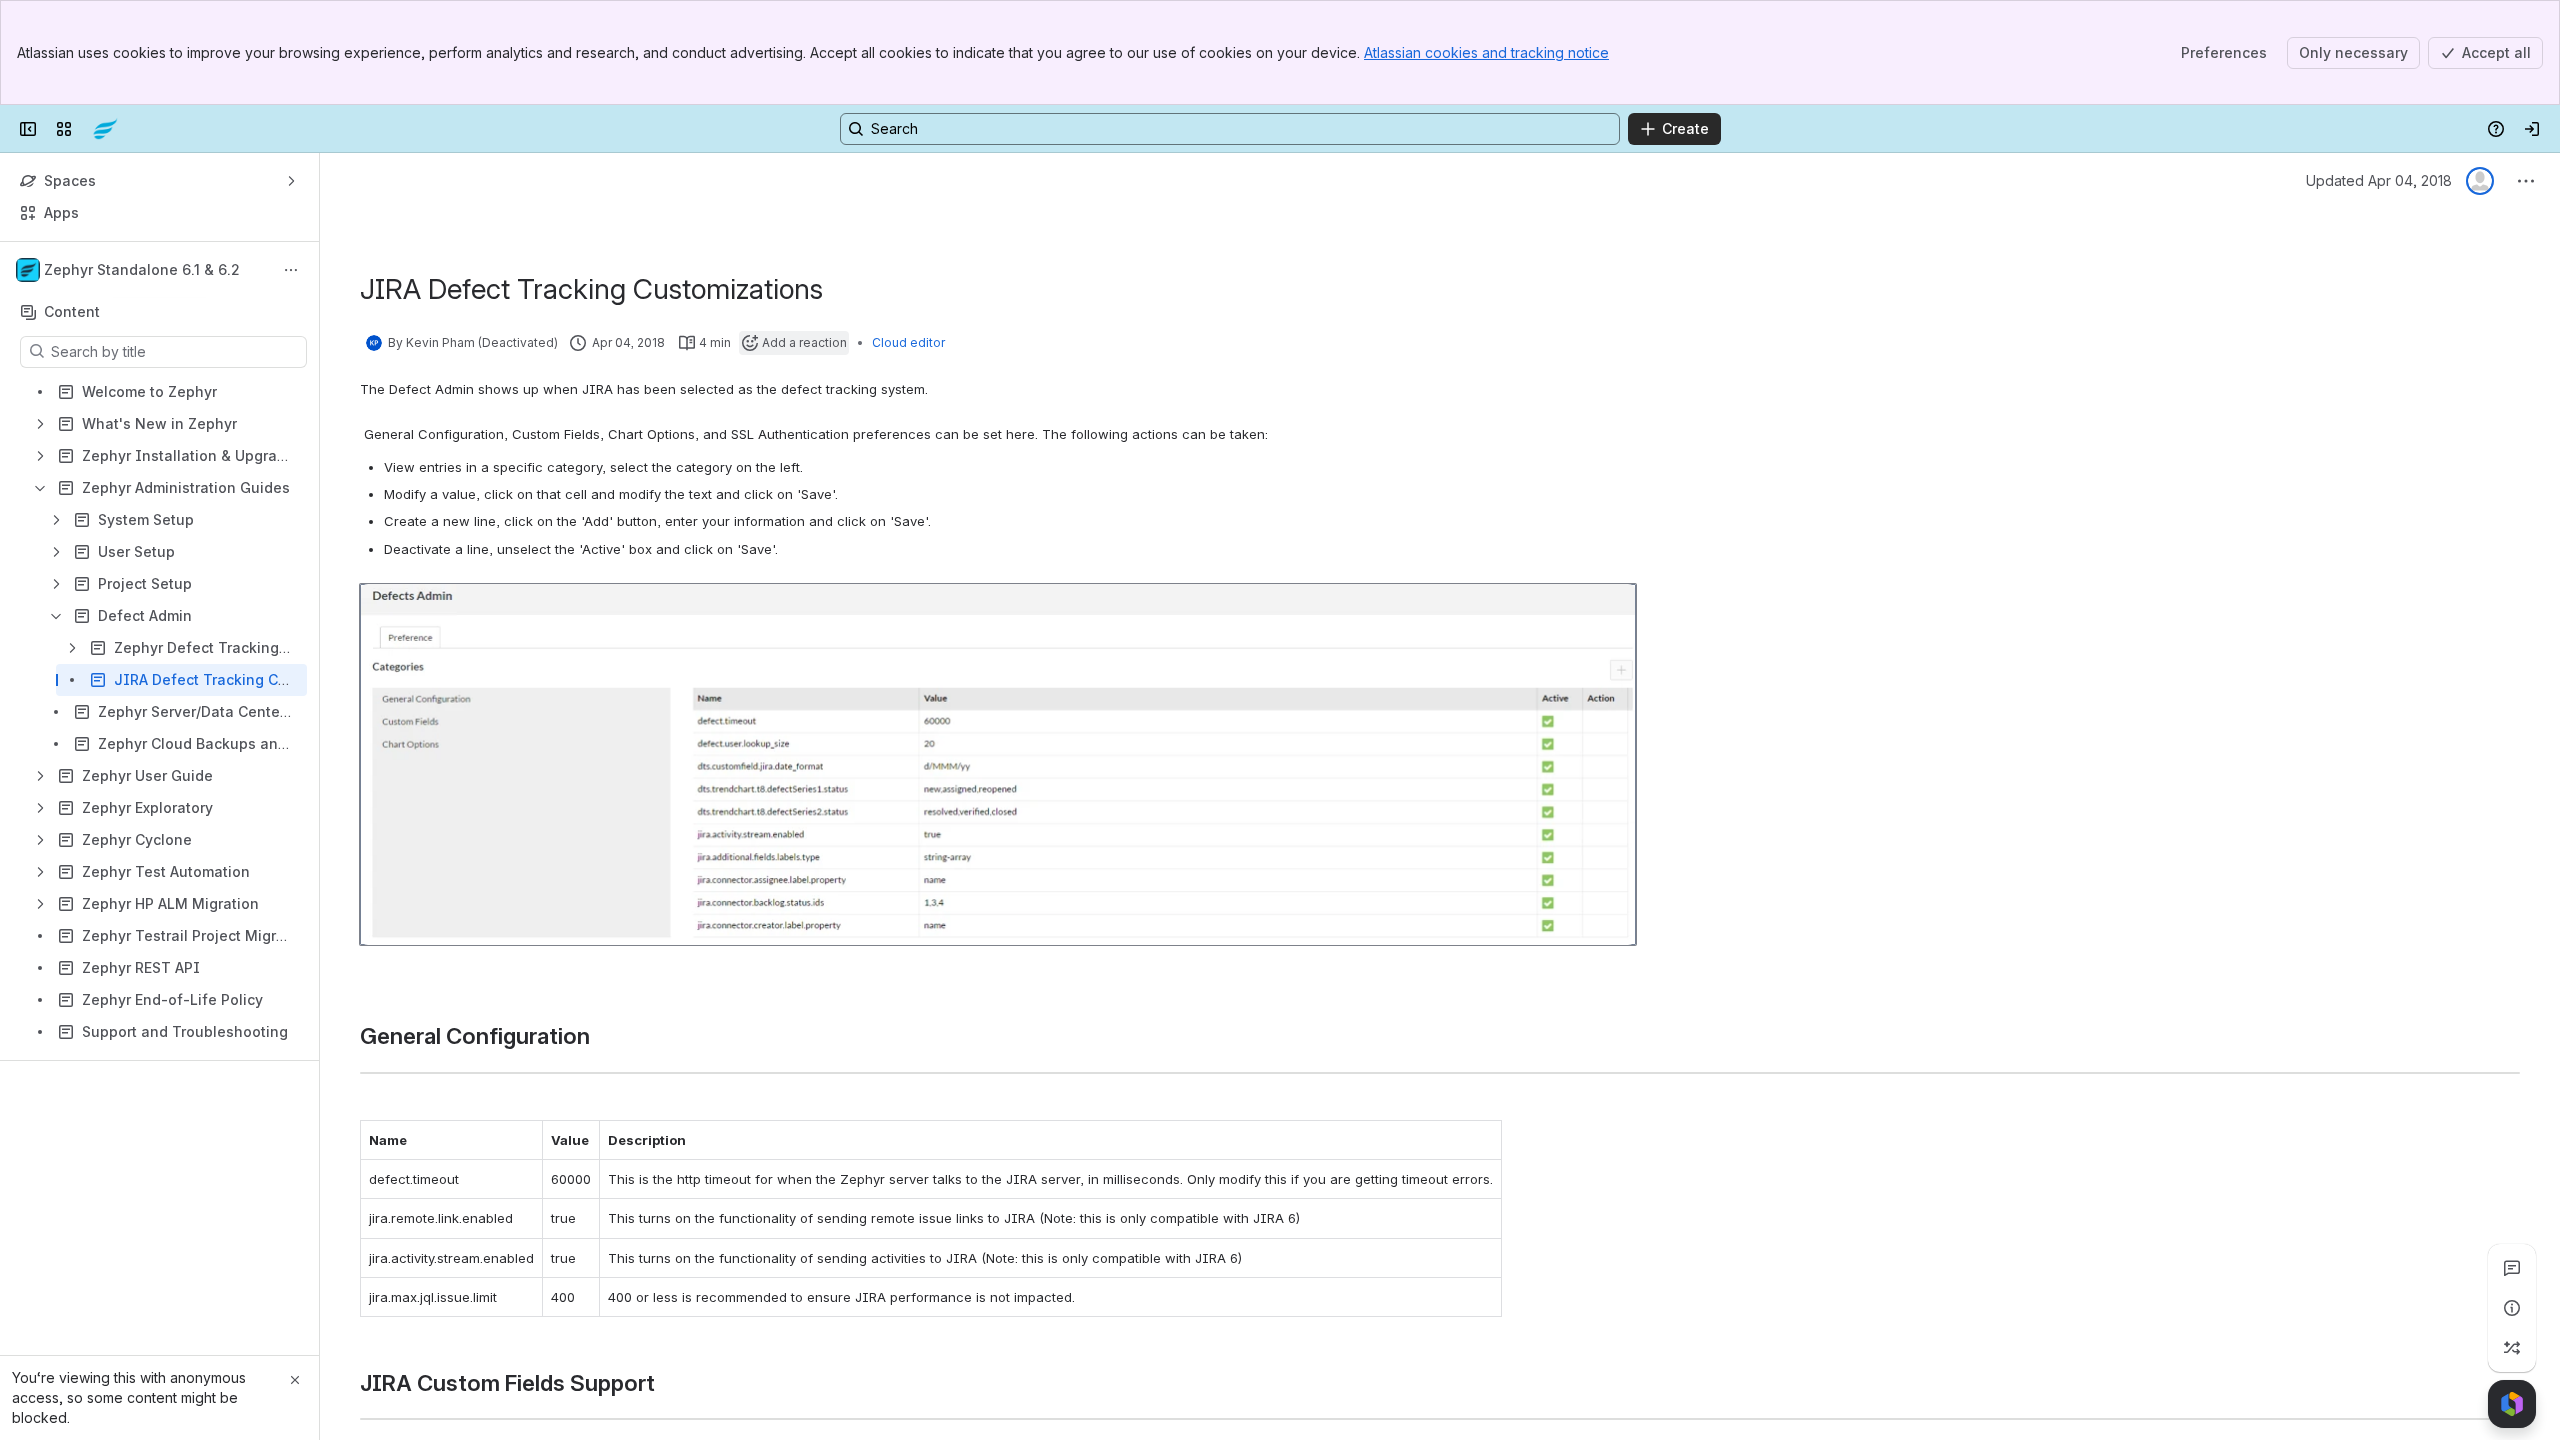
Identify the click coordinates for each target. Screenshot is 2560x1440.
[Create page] (2512, 1348)
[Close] (295, 1380)
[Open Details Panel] (2512, 1308)
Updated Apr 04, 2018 (2379, 180)
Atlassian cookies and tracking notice (1486, 52)
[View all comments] (2512, 1268)
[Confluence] (105, 129)
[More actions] (291, 270)
